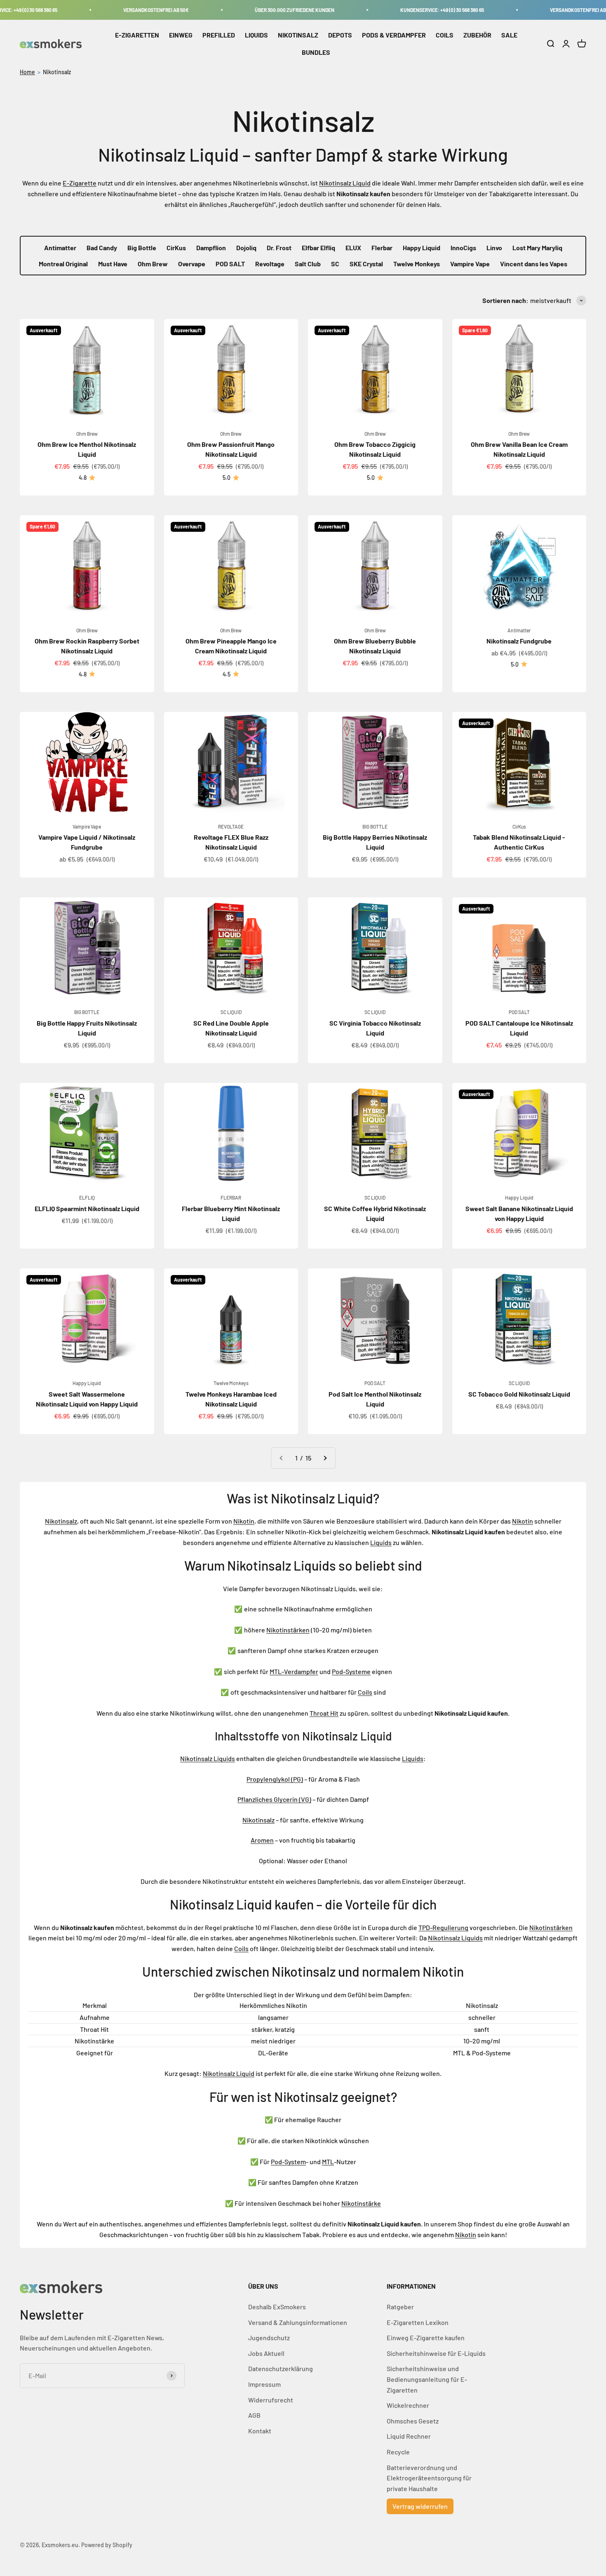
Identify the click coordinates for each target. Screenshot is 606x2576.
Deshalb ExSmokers (277, 2307)
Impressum (264, 2384)
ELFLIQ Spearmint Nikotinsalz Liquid (87, 1208)
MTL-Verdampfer (294, 1671)
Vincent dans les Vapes (534, 264)
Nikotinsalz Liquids (208, 1758)
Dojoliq (246, 248)
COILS (445, 35)
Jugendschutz (269, 2338)
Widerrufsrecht (271, 2400)
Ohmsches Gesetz (413, 2421)
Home (27, 72)
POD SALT (230, 264)
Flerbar (382, 248)
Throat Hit (324, 1713)
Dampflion (211, 248)
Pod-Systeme (351, 1671)
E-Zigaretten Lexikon (418, 2322)
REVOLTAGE (231, 827)
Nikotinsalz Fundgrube (519, 641)
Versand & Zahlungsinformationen (298, 2322)
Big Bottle (142, 248)
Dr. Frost (279, 248)
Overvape (192, 264)
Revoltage (270, 264)
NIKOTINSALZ (298, 35)
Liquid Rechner (409, 2436)
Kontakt (260, 2431)
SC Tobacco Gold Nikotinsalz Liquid (519, 1394)
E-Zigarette (80, 183)
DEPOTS (340, 35)
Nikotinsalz (57, 72)
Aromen (262, 1840)
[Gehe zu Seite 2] (325, 1458)
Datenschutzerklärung (281, 2368)
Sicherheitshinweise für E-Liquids (436, 2353)
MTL (328, 2162)
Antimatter (60, 248)
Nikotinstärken (288, 1630)
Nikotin (244, 1521)
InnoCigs (463, 248)
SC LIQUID (231, 1012)
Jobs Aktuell (266, 2353)
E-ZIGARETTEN (137, 35)
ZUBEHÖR (477, 35)
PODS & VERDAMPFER (394, 35)
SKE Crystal (366, 264)
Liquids (381, 1542)
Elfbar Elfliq (318, 248)
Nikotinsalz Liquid (345, 183)
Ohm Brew (153, 264)
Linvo (494, 248)
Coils (365, 1692)
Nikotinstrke (361, 2203)
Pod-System (288, 2162)
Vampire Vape (470, 264)
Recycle (398, 2452)
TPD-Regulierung (443, 1927)
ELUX (353, 248)
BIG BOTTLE (375, 827)
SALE (509, 35)
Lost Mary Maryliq (537, 248)
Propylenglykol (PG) (275, 1779)
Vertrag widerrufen (420, 2506)
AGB (254, 2415)
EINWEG (181, 35)
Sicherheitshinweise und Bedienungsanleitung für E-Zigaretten (427, 2379)
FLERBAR (231, 1198)
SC (335, 264)
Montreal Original (63, 264)
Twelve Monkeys (417, 264)
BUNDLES (316, 52)
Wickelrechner (408, 2405)
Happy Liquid (422, 248)
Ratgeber (400, 2307)
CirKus (176, 248)
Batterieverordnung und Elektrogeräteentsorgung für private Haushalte (429, 2478)
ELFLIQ (87, 1198)
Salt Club (308, 264)
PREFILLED (219, 35)
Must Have (113, 264)
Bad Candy (102, 248)
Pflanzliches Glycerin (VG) (274, 1799)
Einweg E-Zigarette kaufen (426, 2338)
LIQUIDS (256, 35)
